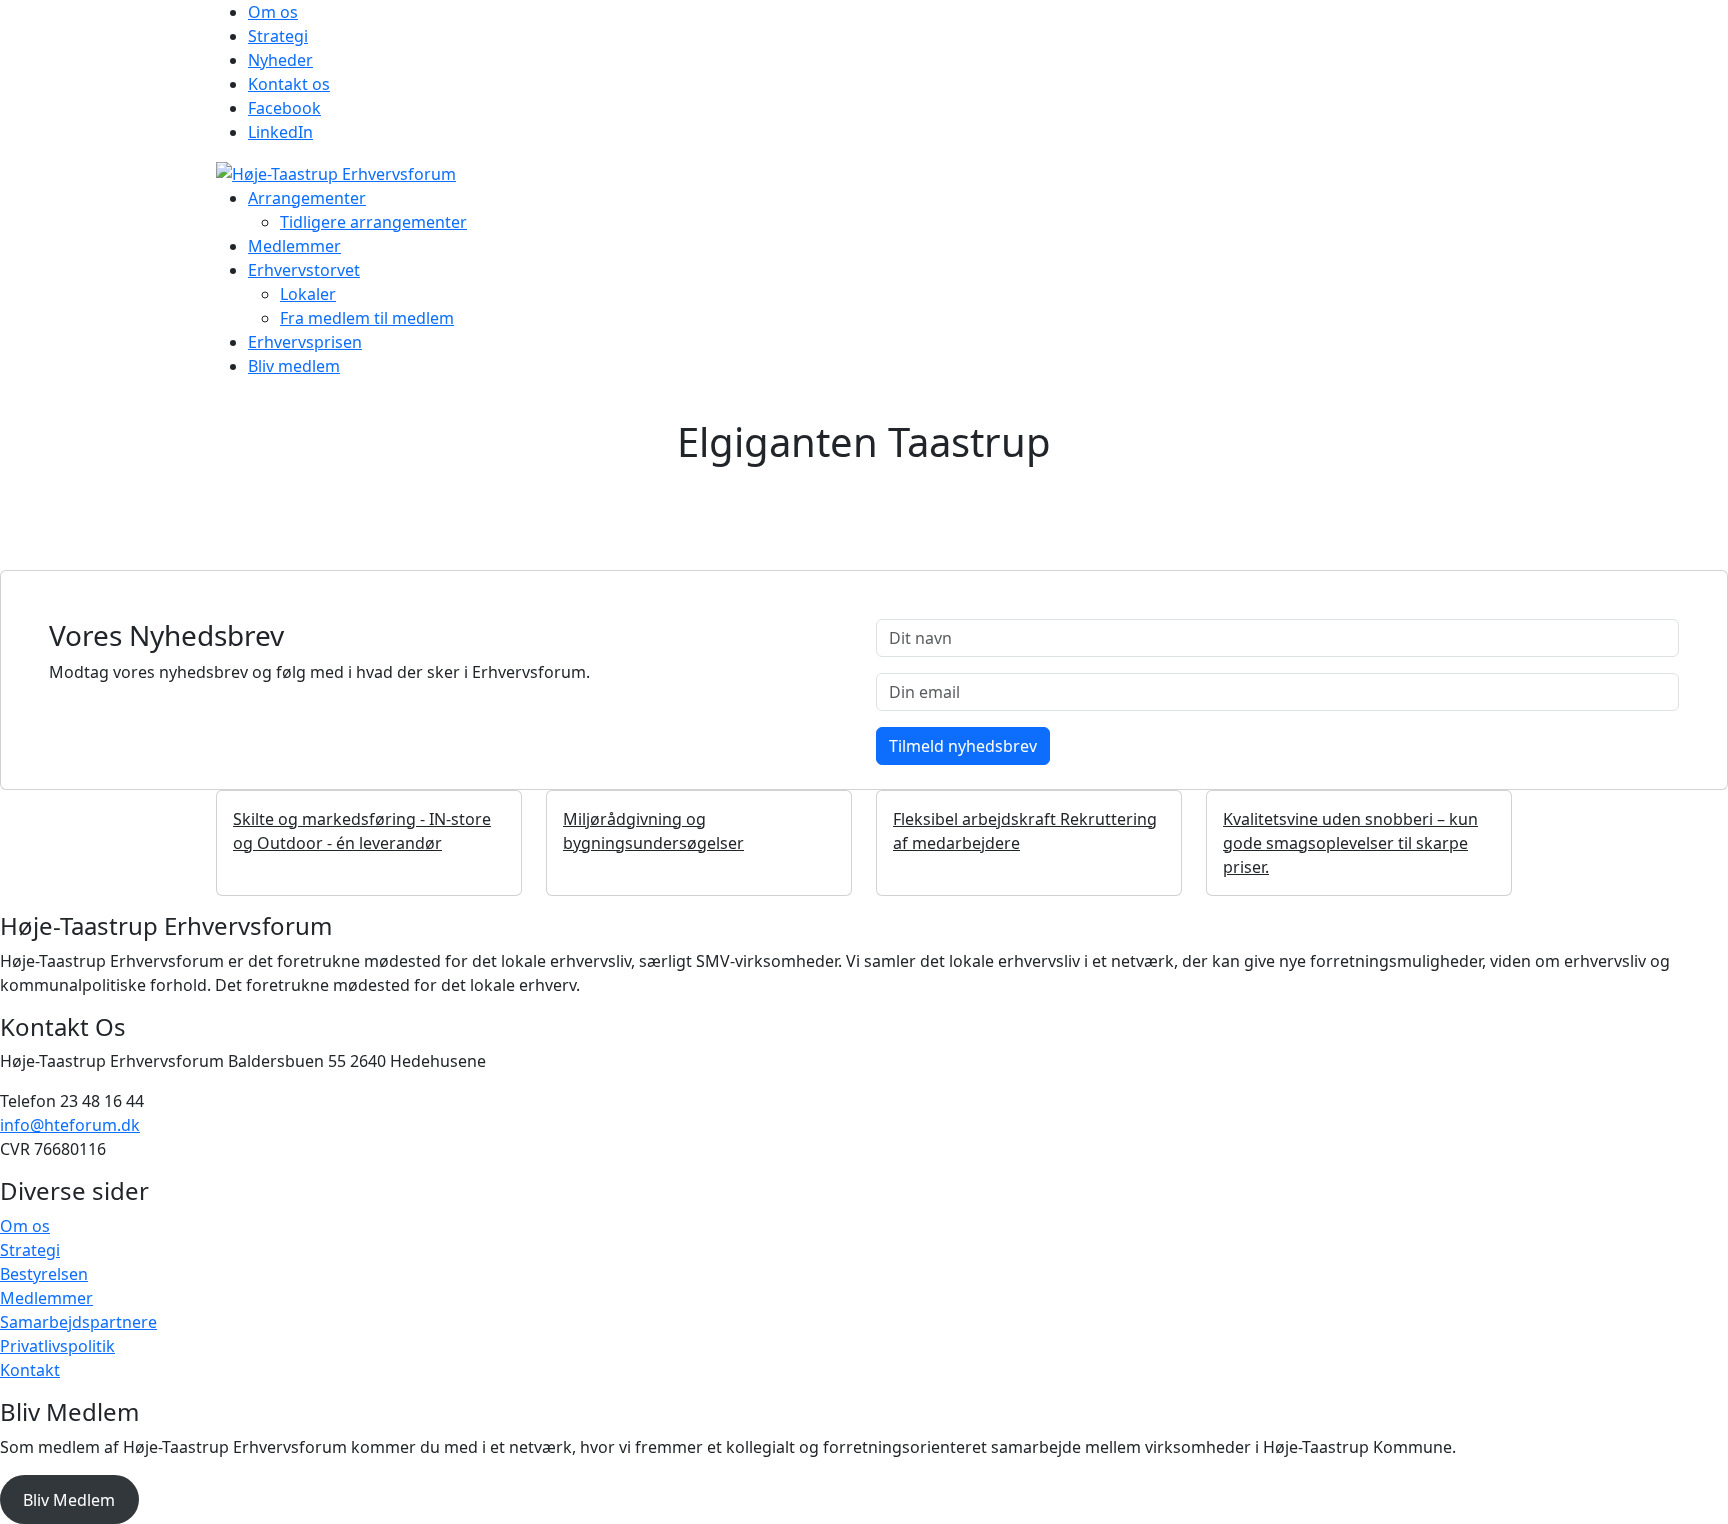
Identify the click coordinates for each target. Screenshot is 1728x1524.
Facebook (284, 108)
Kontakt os (289, 84)
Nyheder (280, 60)
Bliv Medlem (69, 1500)
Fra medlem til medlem (367, 318)
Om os (273, 12)
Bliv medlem (294, 366)
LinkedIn (280, 132)
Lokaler (308, 294)
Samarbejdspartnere (78, 1322)
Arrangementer (307, 198)
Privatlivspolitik (57, 1346)
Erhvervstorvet (304, 270)
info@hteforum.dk (70, 1125)
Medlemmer (294, 246)
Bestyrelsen (44, 1274)
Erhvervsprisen (305, 342)
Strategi (278, 36)
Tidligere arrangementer (373, 222)
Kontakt (30, 1370)
